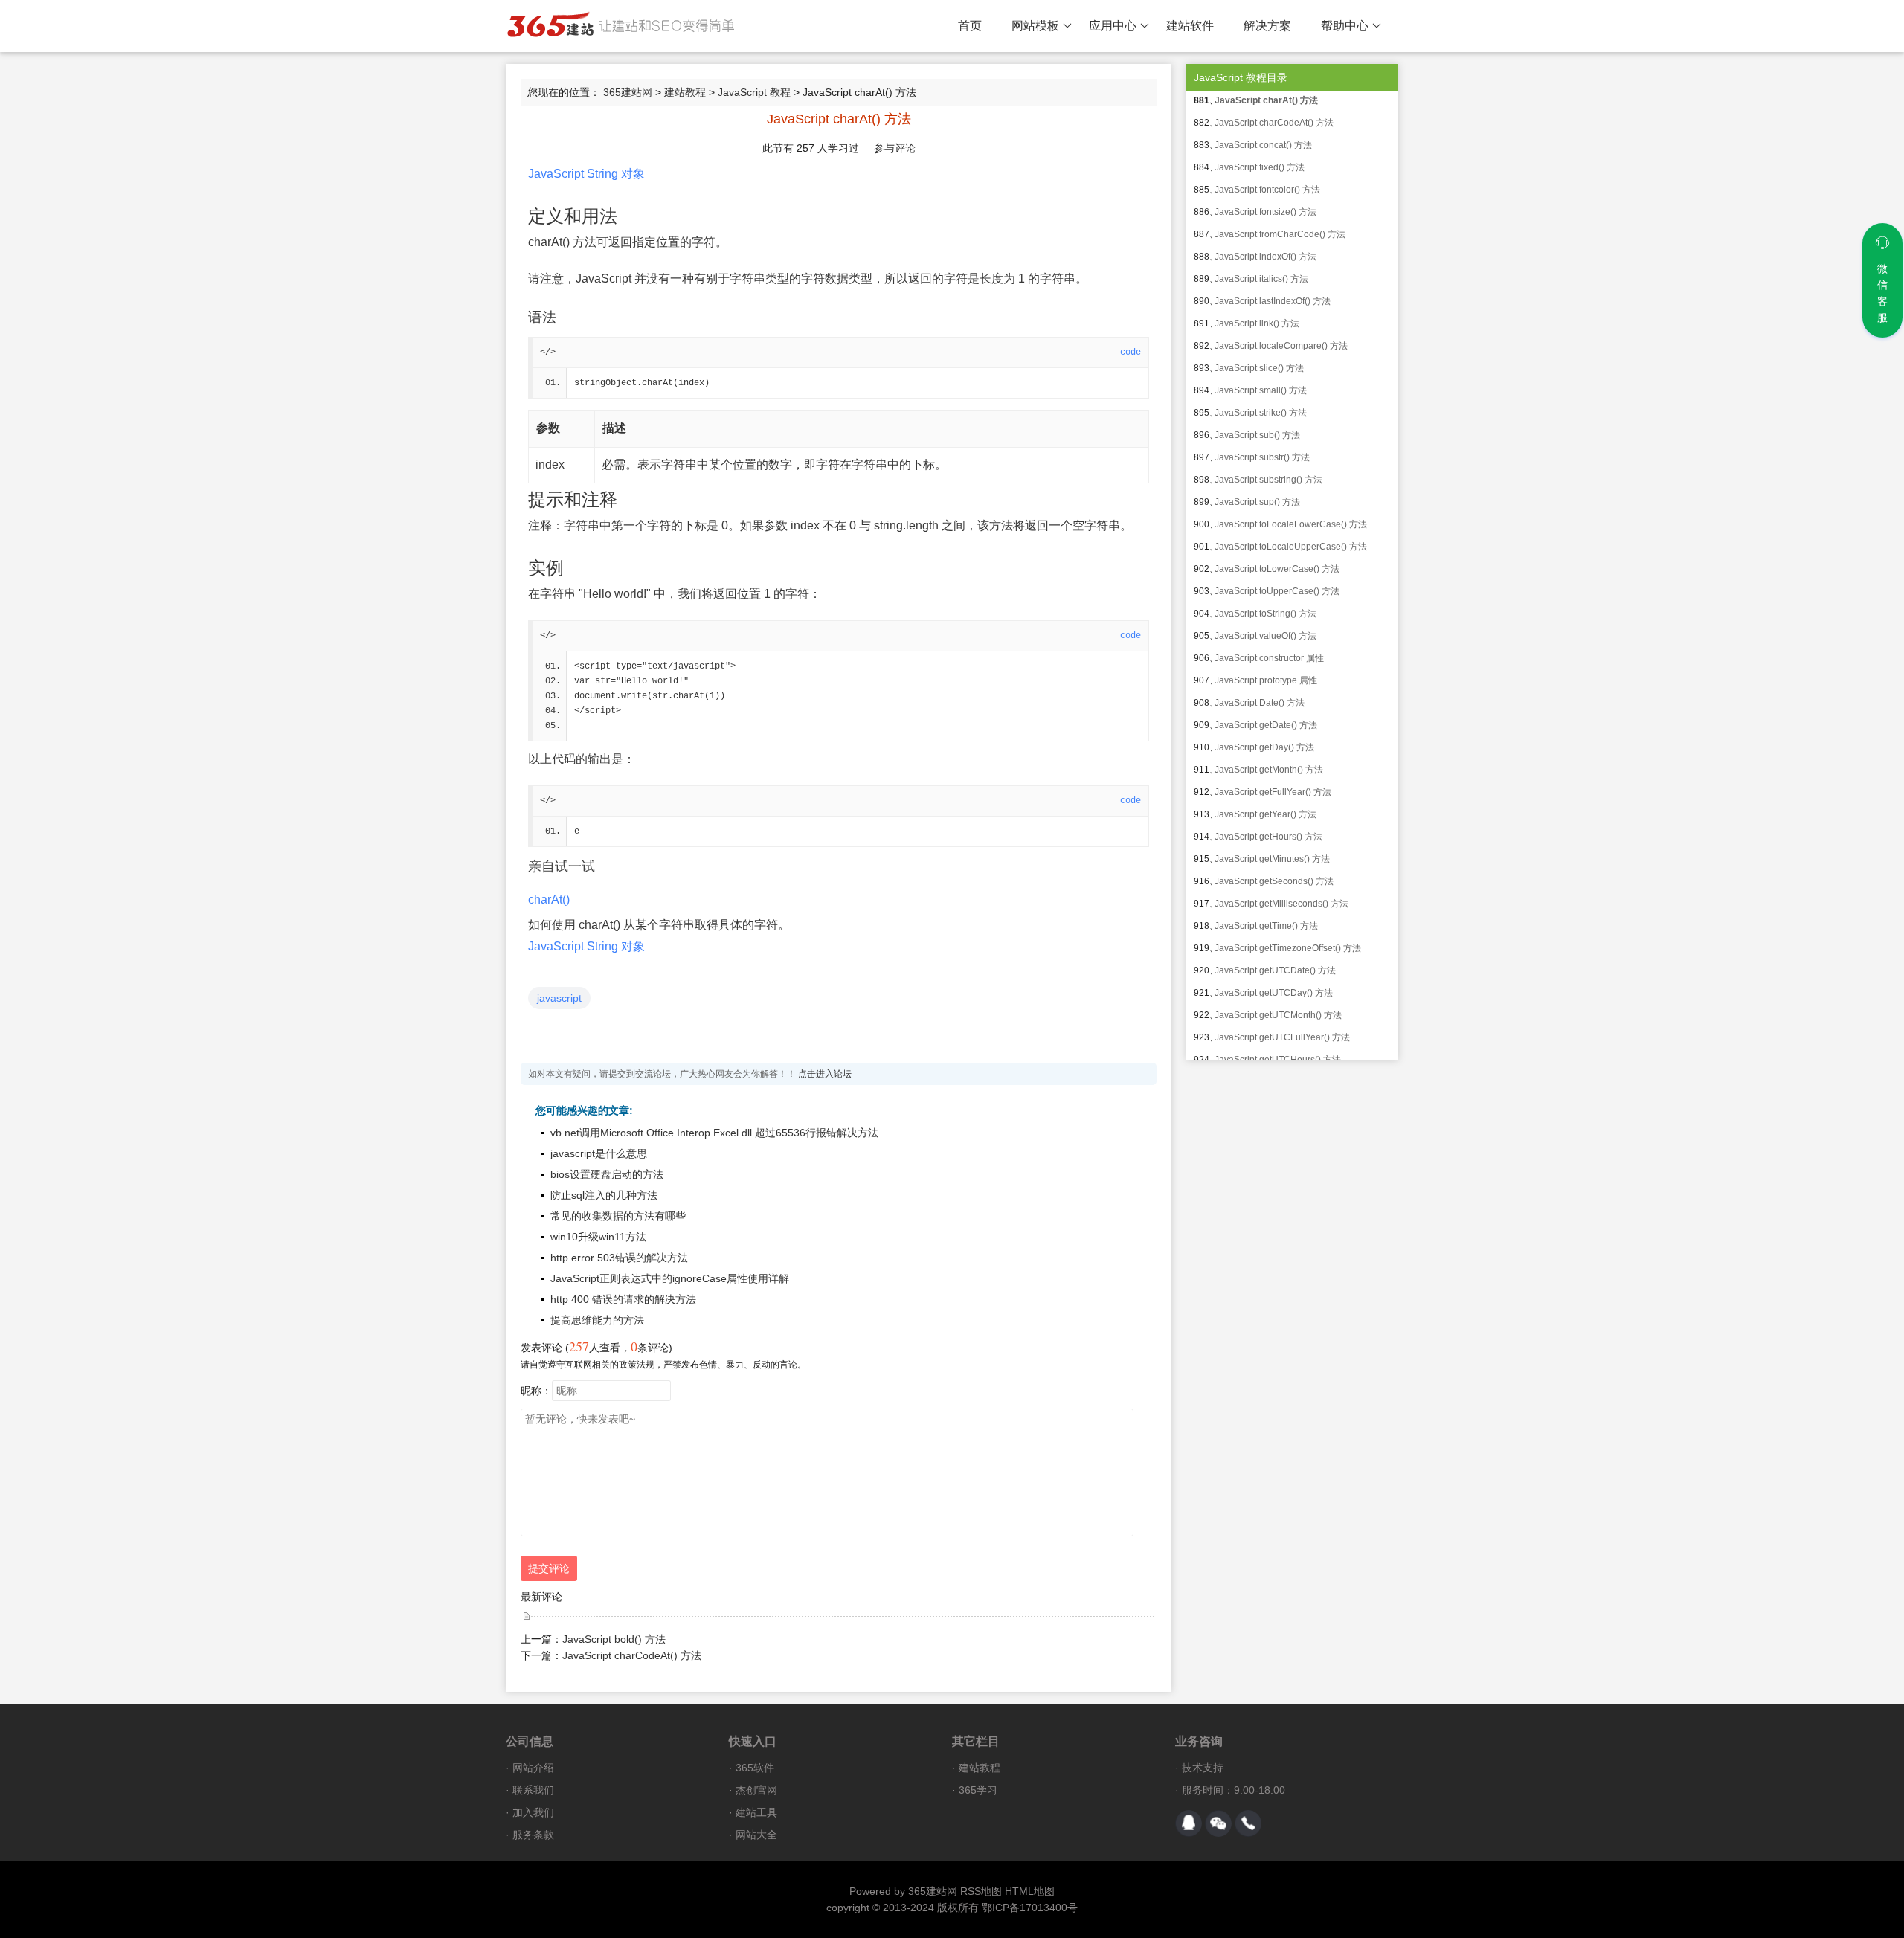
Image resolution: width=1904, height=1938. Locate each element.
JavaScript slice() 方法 (1259, 368)
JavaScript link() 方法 (1257, 323)
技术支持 (1203, 1768)
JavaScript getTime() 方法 (1266, 926)
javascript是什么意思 (599, 1153)
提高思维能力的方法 (597, 1320)
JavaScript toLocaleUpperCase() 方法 (1291, 547)
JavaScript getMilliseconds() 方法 (1281, 904)
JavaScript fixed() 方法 (1260, 167)
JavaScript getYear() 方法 (1265, 814)
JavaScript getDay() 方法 (1264, 747)
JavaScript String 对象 (586, 174)
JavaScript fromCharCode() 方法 (1280, 234)
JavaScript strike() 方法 (1261, 413)
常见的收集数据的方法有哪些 (618, 1216)
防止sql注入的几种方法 (604, 1195)
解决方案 (1267, 26)
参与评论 (895, 148)
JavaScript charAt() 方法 (1266, 100)
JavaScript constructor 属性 (1269, 658)
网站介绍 (533, 1768)
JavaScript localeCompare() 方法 (1281, 346)
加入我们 (533, 1812)
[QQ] (1189, 1823)
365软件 (755, 1768)
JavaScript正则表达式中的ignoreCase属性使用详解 (670, 1278)
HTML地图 (1030, 1891)
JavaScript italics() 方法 (1261, 279)
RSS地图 (981, 1891)
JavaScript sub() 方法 (1257, 435)
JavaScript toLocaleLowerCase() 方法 (1291, 524)
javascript (559, 998)
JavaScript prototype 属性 (1266, 680)
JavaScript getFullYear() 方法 (1273, 792)
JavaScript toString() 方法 (1265, 614)
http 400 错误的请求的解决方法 (623, 1299)
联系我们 (533, 1790)
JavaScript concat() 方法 (1263, 145)
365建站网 (628, 92)
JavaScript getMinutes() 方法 (1272, 859)
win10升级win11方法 (598, 1237)
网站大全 (756, 1835)
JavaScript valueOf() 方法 (1265, 636)
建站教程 (685, 92)
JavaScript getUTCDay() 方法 (1274, 993)
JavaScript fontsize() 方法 (1265, 212)
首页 (970, 26)
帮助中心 (1345, 26)
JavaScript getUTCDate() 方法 (1275, 970)
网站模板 (1035, 26)
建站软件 (1190, 26)
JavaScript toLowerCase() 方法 (1277, 569)
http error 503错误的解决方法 (619, 1258)
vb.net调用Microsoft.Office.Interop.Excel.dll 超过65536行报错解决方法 (714, 1133)
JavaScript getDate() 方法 (1266, 725)
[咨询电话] (1248, 1823)
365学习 (978, 1790)
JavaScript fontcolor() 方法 (1267, 190)
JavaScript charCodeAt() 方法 (632, 1655)
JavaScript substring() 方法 (1268, 480)
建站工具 (756, 1812)
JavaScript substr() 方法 (1262, 457)
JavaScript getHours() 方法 (1268, 837)
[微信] (1218, 1823)
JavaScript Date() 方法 (1260, 703)
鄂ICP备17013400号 (1030, 1908)
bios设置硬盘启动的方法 (607, 1174)
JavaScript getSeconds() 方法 (1274, 881)
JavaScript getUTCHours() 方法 (1278, 1060)
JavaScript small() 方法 (1261, 390)
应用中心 (1113, 26)
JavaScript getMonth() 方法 (1269, 770)
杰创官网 (756, 1790)
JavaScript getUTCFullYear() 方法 (1282, 1037)
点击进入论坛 (825, 1074)
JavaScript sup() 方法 (1257, 502)
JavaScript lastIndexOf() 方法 (1273, 301)
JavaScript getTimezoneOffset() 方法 (1288, 948)
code (1130, 352)
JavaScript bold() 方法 (614, 1639)
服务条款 (533, 1835)
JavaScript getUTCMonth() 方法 (1278, 1015)
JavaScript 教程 (754, 92)
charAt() (549, 899)
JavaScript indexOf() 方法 (1265, 257)
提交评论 (549, 1568)
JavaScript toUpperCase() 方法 (1277, 591)
